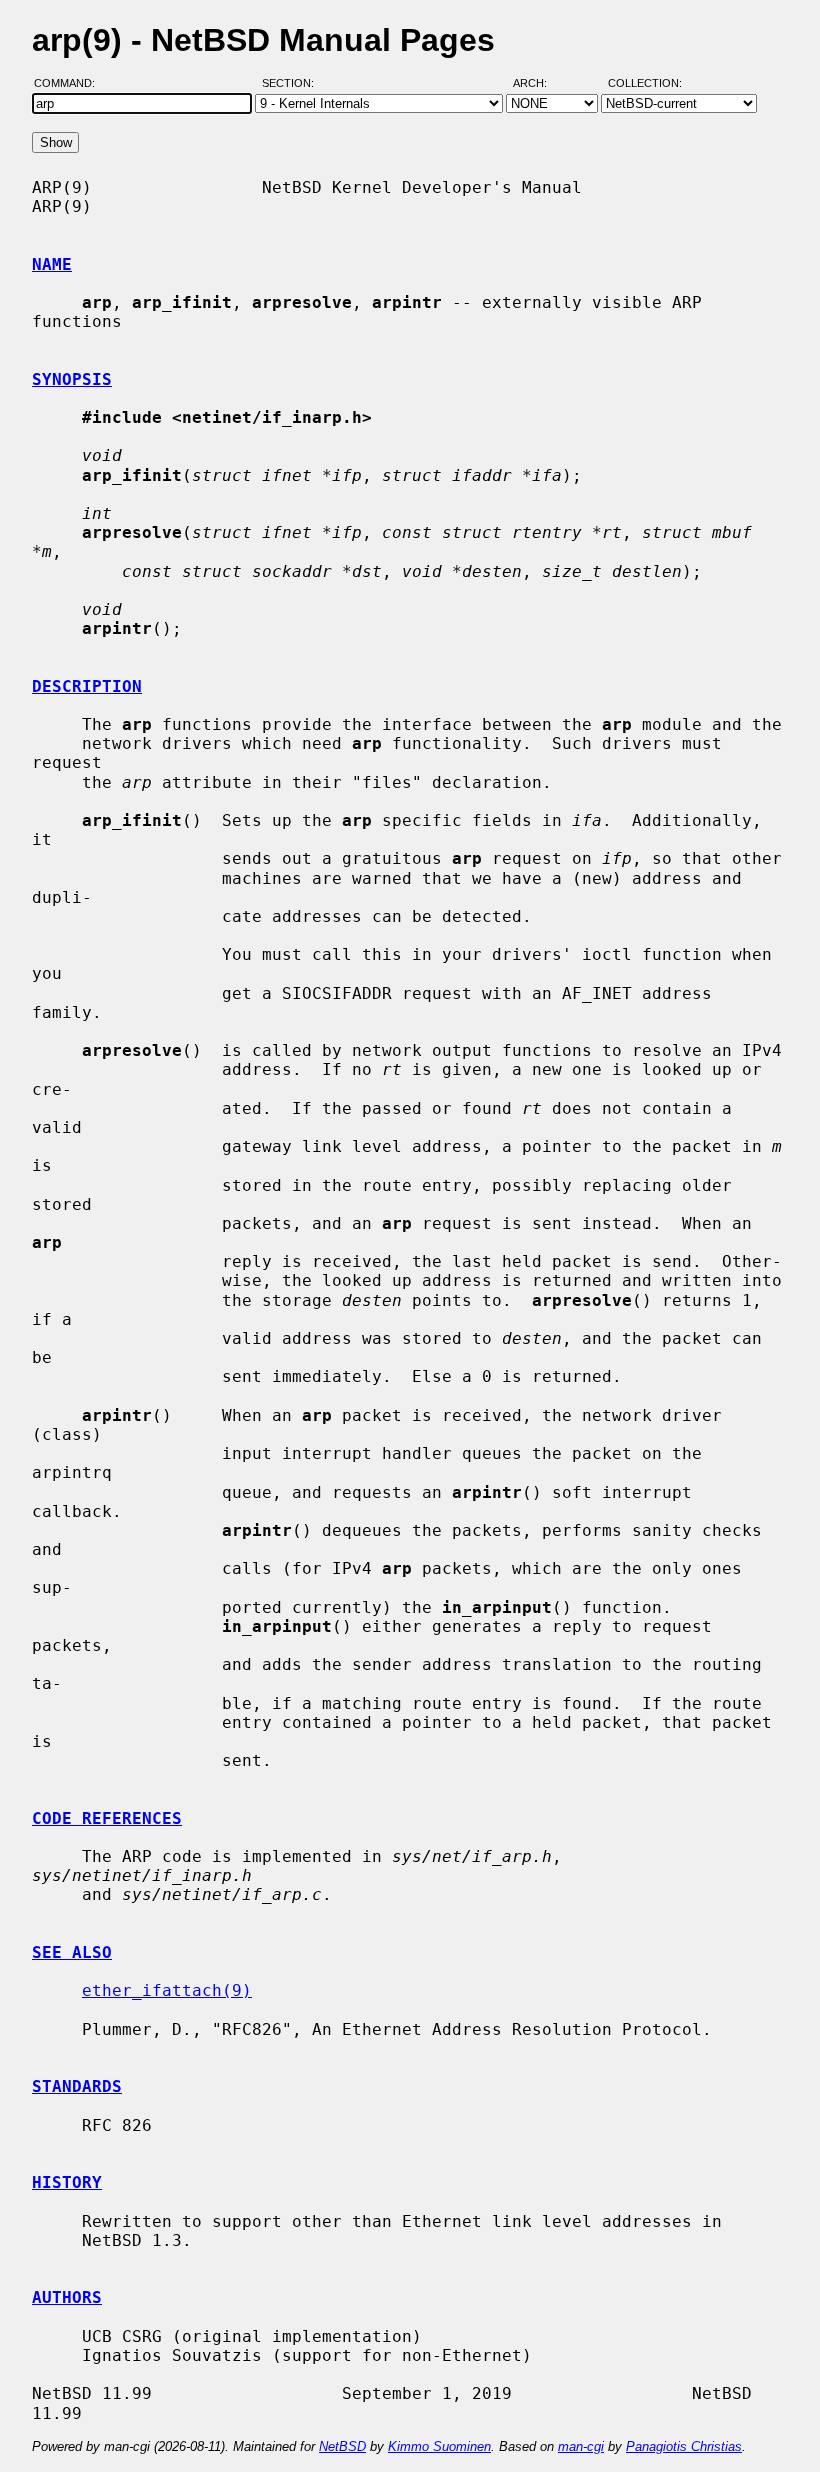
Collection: (645, 83)
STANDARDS (77, 2086)
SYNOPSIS (72, 379)
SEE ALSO (72, 1952)
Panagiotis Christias (684, 2446)
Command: (70, 83)
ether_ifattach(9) (167, 1990)
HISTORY (67, 2182)
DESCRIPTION (87, 686)
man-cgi (581, 2446)
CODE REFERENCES (107, 1818)
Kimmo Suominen (439, 2446)
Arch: (539, 83)
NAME (52, 264)
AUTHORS (67, 2297)
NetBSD (342, 2446)
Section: (292, 83)
